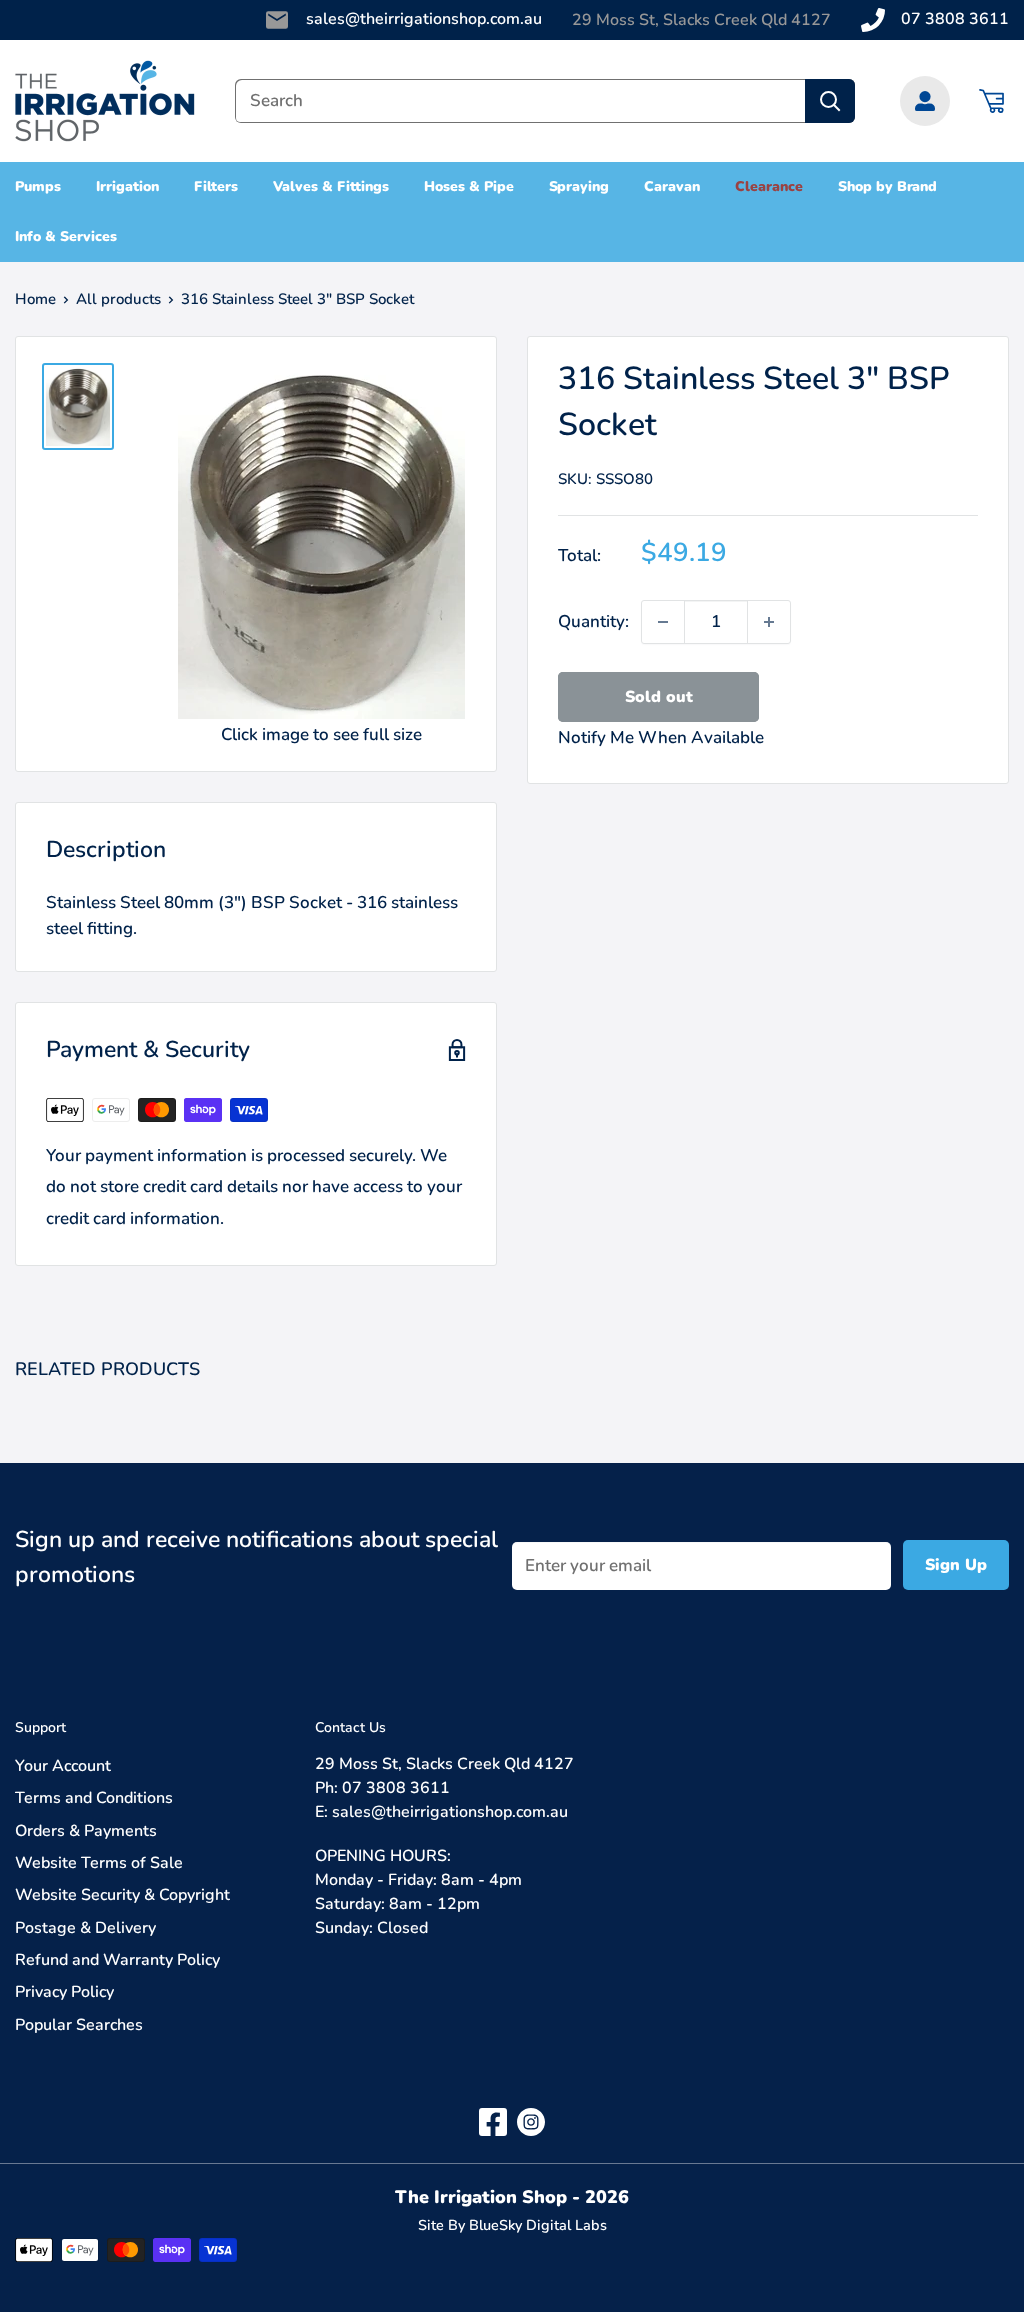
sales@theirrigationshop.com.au (424, 19)
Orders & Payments (86, 1831)
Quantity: (593, 621)
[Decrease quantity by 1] (663, 622)
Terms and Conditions (94, 1798)
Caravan (672, 186)
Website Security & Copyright (122, 1895)
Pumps (38, 186)
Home (35, 299)
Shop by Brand (888, 186)
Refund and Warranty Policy (117, 1960)
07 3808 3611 (955, 19)
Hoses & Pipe (469, 186)
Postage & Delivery (85, 1928)
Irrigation (127, 186)
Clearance (769, 186)
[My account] (925, 101)
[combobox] (520, 101)
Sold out (659, 697)
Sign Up (956, 1565)
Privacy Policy (64, 1992)
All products (118, 299)
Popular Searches (79, 2025)
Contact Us (350, 1727)
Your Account (63, 1766)
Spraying (579, 186)
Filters (216, 186)
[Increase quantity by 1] (769, 622)
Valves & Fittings (331, 186)
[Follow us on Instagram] (531, 2120)
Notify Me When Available (661, 737)
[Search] (830, 101)
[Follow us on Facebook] (493, 2120)
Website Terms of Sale (99, 1863)
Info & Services (66, 236)
